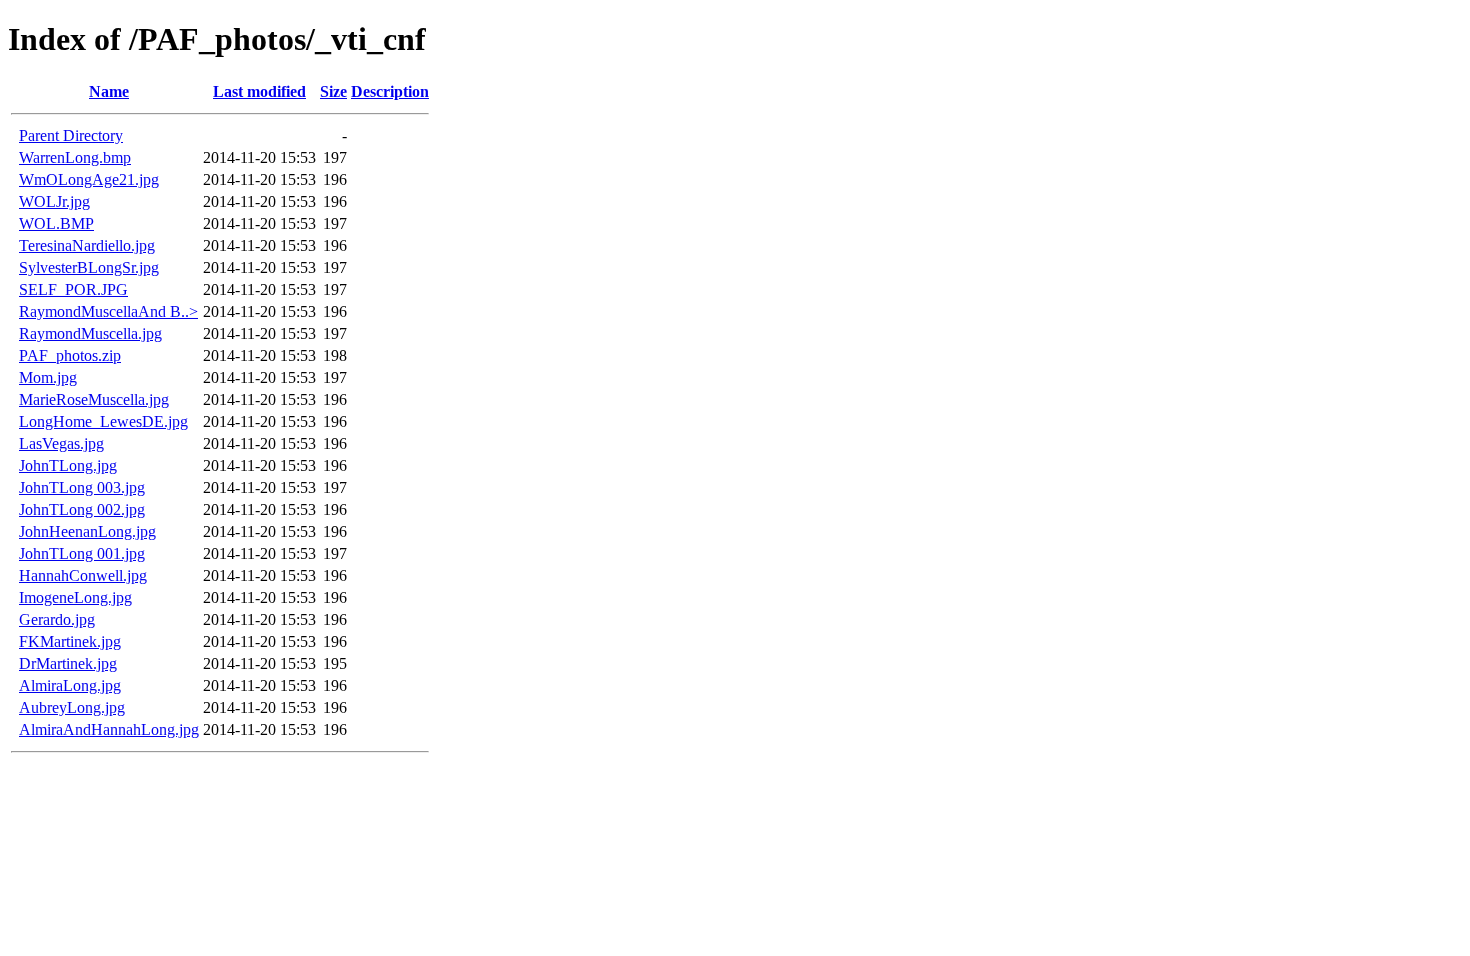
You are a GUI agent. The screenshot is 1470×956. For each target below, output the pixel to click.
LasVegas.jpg (61, 443)
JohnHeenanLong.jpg (87, 531)
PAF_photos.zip (70, 355)
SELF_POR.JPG (73, 289)
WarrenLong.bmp (75, 157)
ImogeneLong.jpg (75, 597)
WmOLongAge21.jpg (89, 179)
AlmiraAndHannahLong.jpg (109, 729)
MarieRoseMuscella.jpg (94, 399)
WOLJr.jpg (54, 201)
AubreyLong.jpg (72, 707)
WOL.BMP (56, 223)
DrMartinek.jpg (68, 663)
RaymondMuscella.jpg (90, 333)
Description (390, 91)
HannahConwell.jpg (83, 575)
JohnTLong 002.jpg (82, 509)
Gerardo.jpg (57, 619)
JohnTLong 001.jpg (82, 553)
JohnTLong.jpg (68, 465)
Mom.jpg (48, 377)
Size (333, 91)
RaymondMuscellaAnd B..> (108, 311)
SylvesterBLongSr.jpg (89, 267)
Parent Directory (71, 135)
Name (109, 91)
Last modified (259, 91)
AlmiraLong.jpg (70, 685)
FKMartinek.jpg (70, 641)
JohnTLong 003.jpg (82, 487)
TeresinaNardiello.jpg (87, 245)
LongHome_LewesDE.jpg (103, 421)
